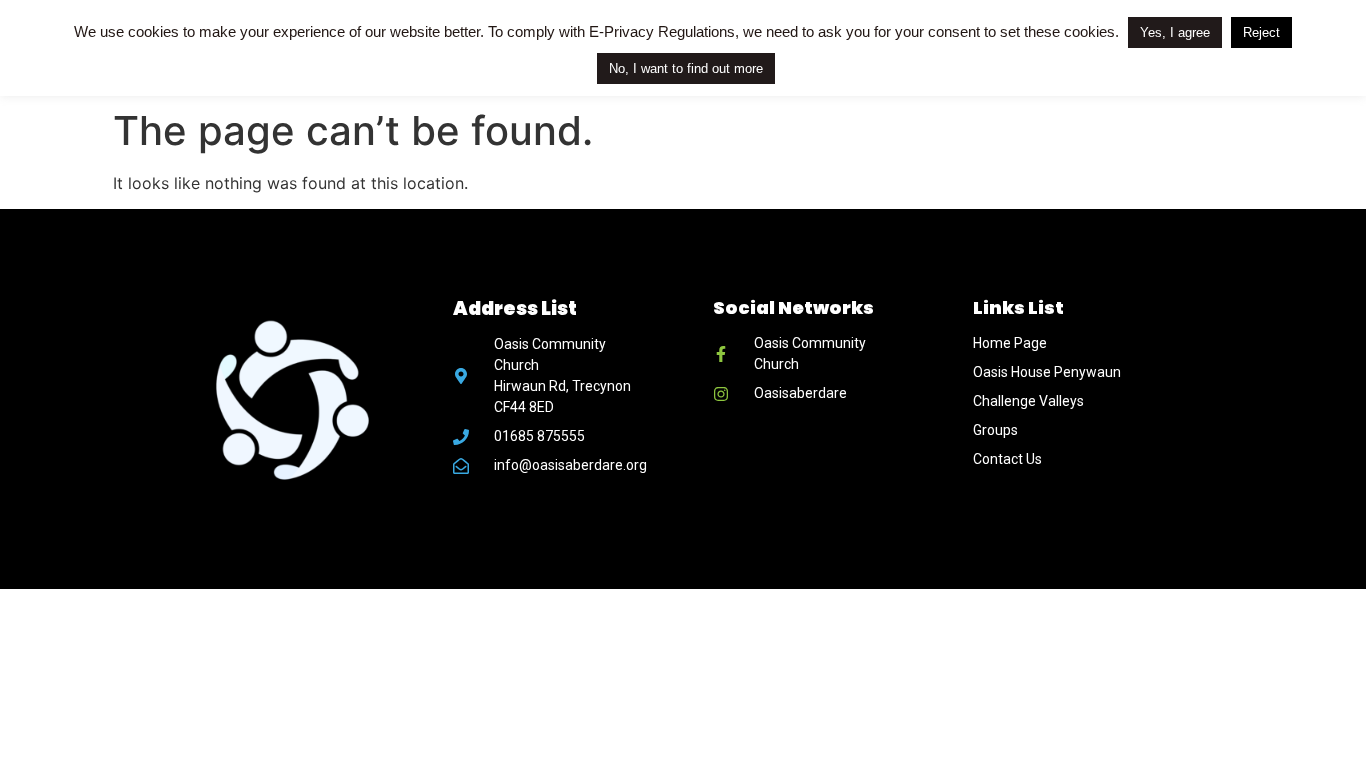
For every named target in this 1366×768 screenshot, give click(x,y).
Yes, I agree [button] (1175, 32)
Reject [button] (1261, 32)
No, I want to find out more (686, 68)
